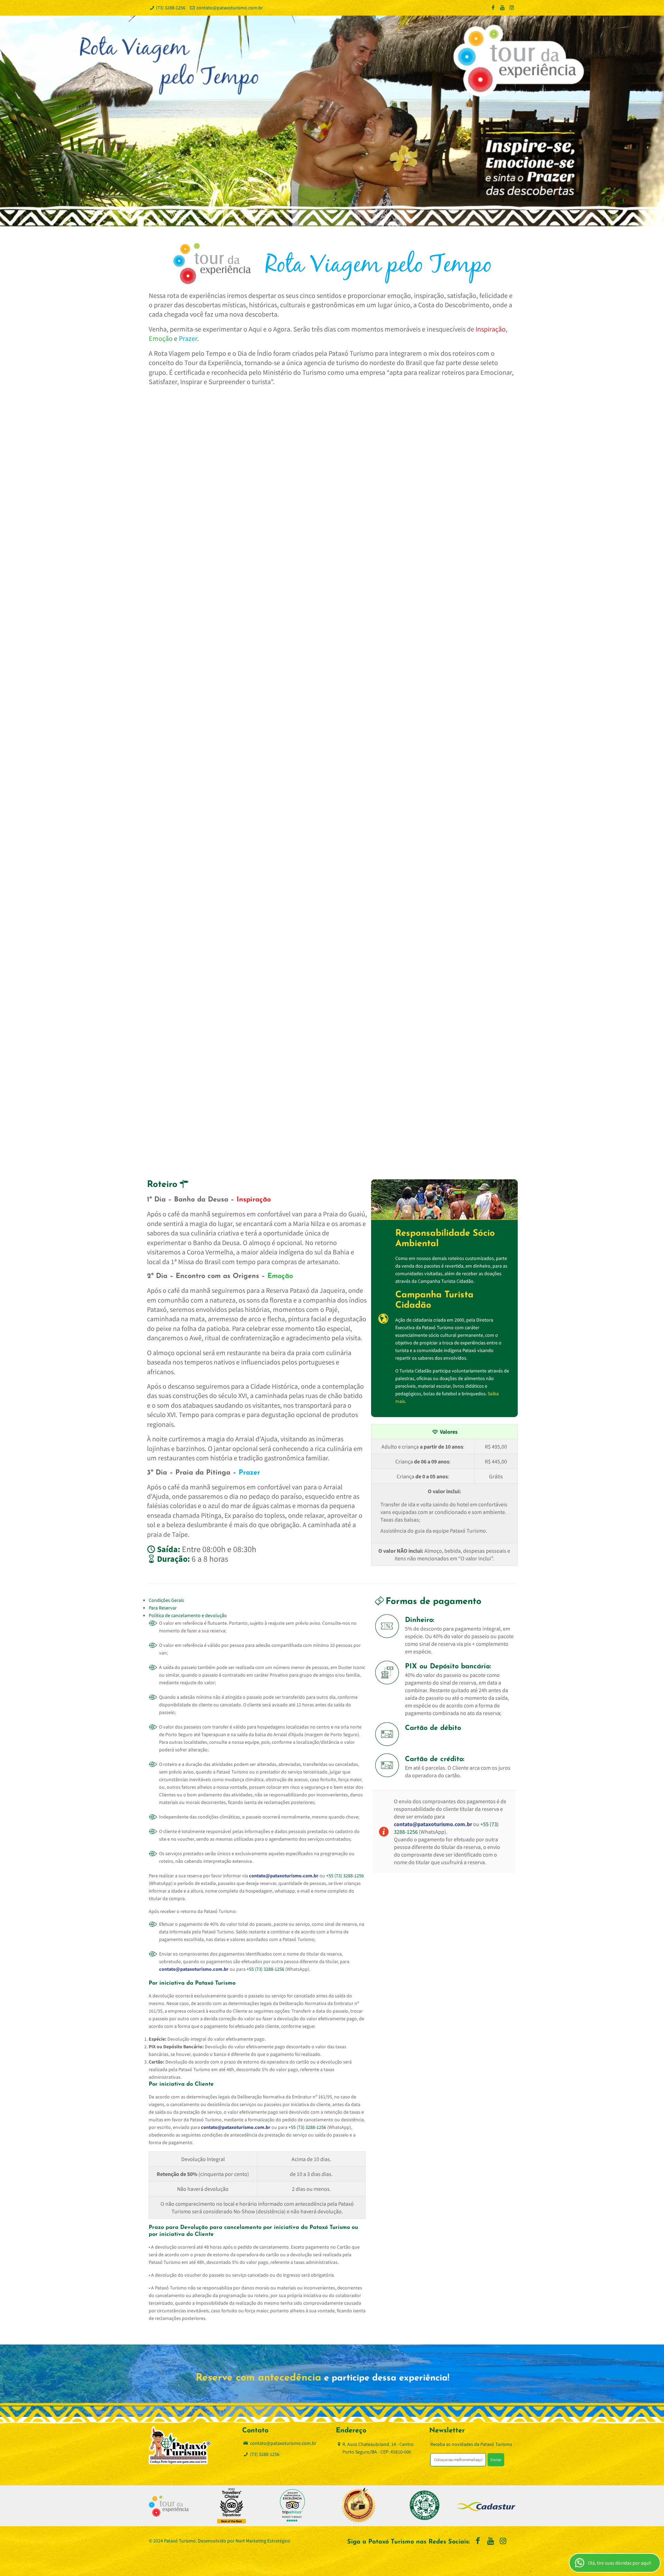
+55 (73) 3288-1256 (345, 1876)
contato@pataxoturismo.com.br (230, 8)
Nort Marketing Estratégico (263, 2541)
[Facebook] (493, 7)
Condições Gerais (166, 1600)
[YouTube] (502, 7)
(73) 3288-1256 (171, 8)
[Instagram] (512, 7)
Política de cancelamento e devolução (188, 1615)
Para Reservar (163, 1608)
